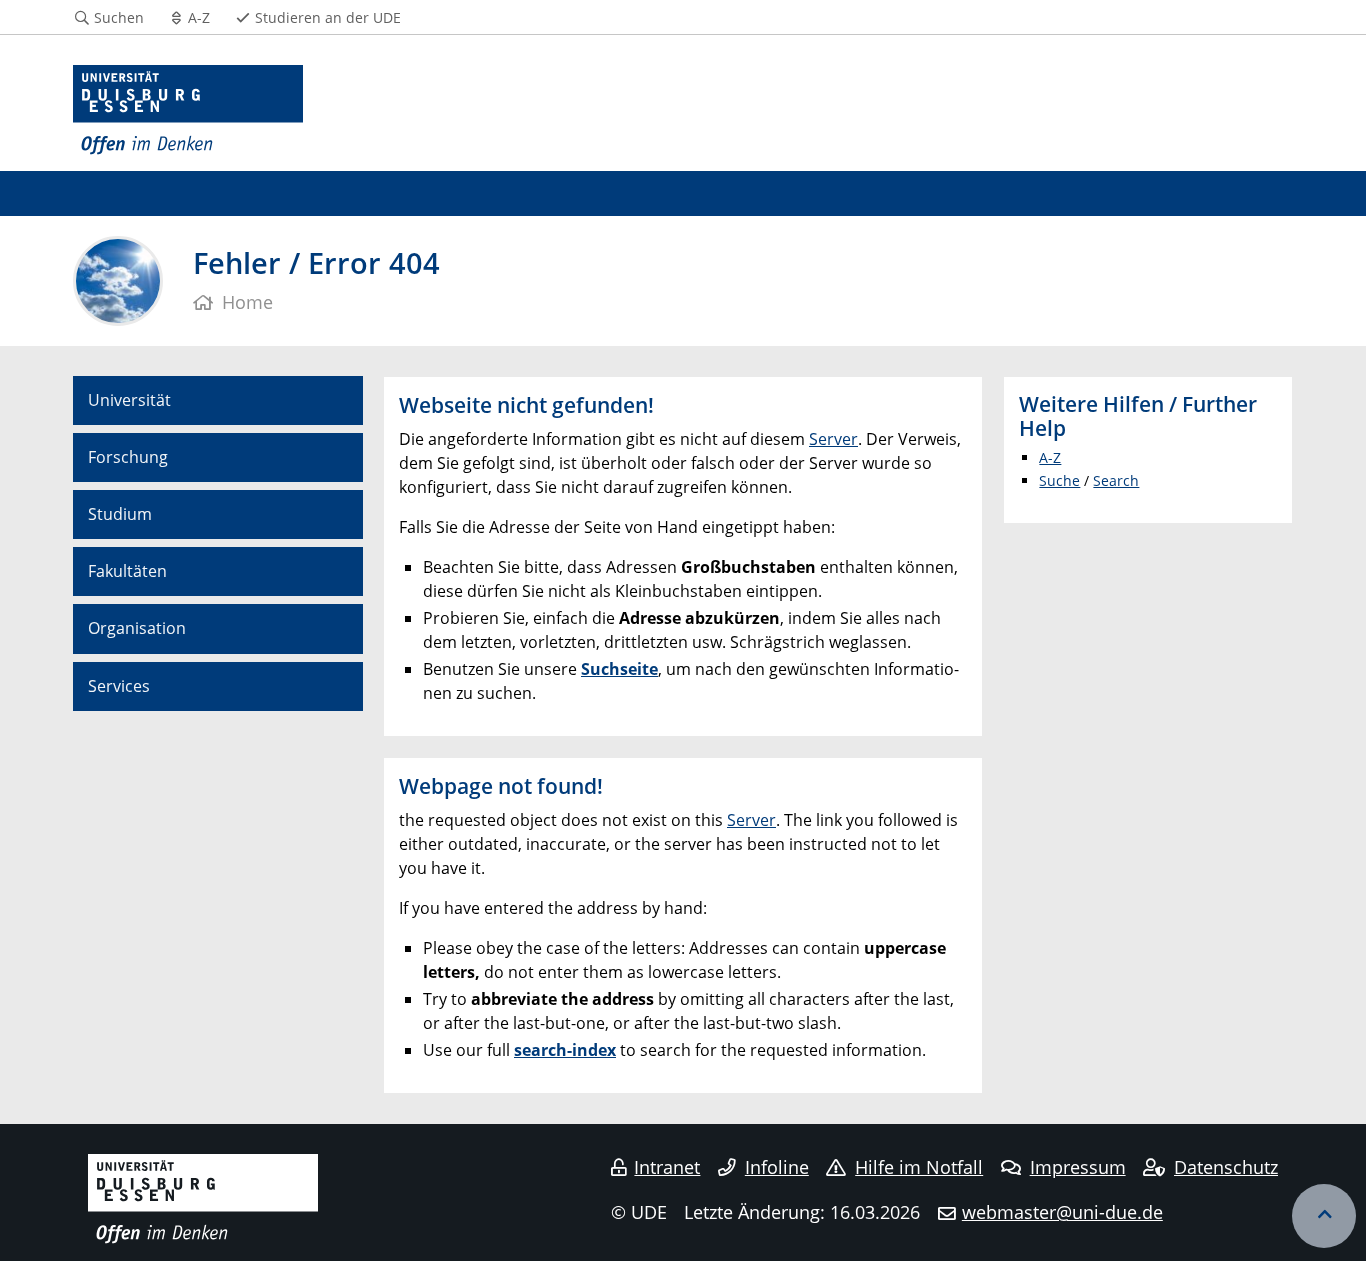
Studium (120, 514)
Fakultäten (127, 571)
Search (1116, 480)
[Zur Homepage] (188, 110)
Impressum (1078, 1167)
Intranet (667, 1167)
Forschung (128, 457)
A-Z (1050, 457)
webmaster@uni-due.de (1062, 1212)
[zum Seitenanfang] (1324, 1216)
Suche (1059, 480)
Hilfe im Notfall (919, 1167)
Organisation (137, 628)
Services (119, 686)
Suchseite (619, 669)
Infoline (777, 1167)
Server (833, 439)
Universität (129, 400)
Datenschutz (1226, 1167)
